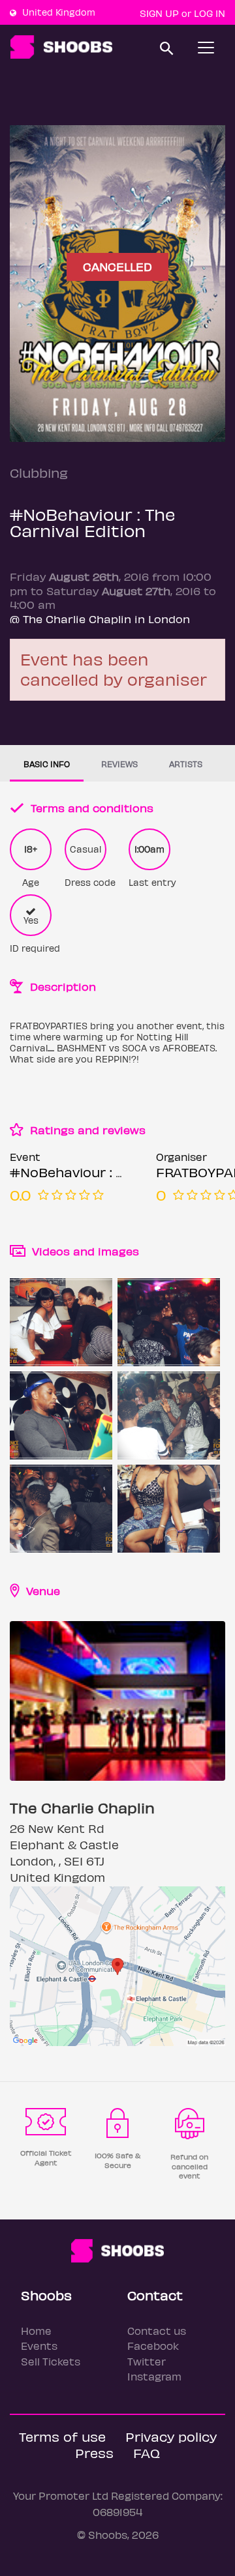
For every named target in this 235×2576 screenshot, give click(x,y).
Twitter (147, 2361)
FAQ (147, 2452)
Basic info (47, 764)
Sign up (159, 13)
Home (36, 2331)
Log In (210, 13)
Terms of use (62, 2436)
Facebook (153, 2346)
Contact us (157, 2331)
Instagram (154, 2376)
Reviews (119, 764)
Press (94, 2452)
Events (39, 2346)
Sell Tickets (51, 2361)
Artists (186, 764)
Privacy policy (171, 2436)
